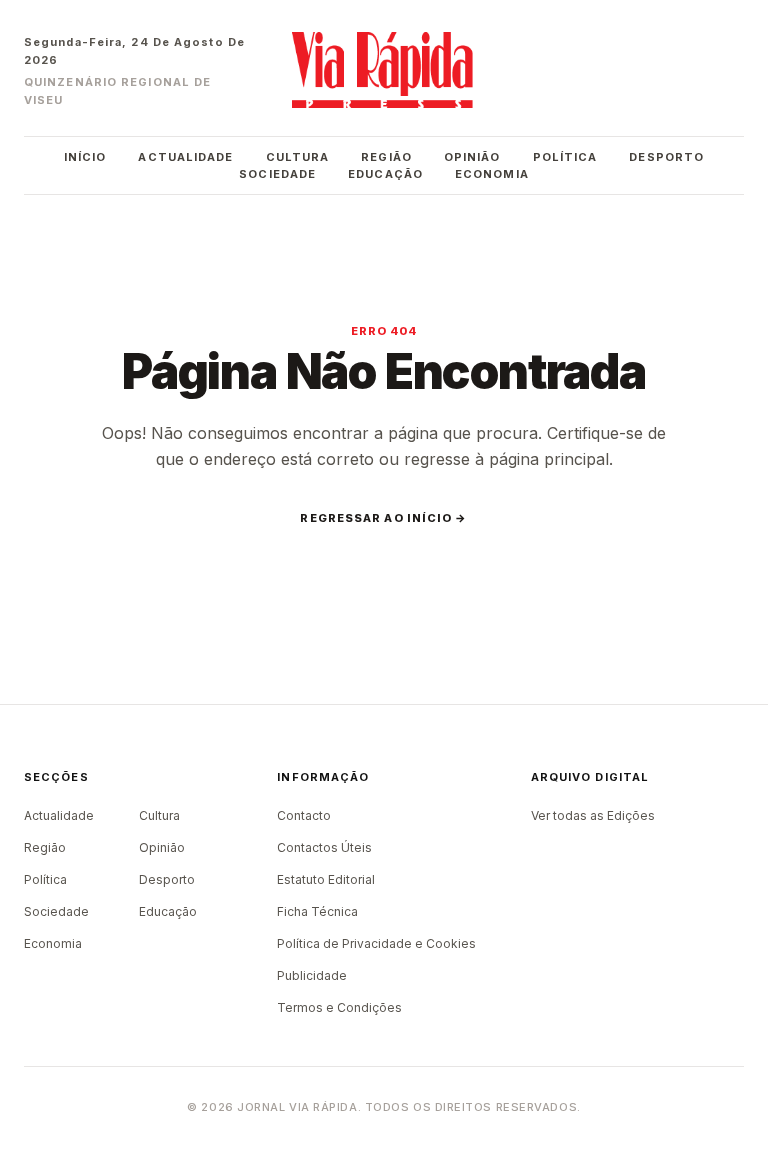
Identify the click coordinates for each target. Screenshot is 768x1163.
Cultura (298, 157)
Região (386, 157)
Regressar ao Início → (383, 518)
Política (565, 157)
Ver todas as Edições (593, 815)
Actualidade (185, 157)
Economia (492, 174)
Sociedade (277, 174)
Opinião (472, 157)
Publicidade (312, 975)
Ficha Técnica (317, 911)
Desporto (666, 157)
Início (85, 157)
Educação (385, 174)
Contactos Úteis (324, 847)
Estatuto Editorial (326, 879)
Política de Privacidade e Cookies (376, 943)
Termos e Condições (339, 1007)
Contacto (304, 815)
